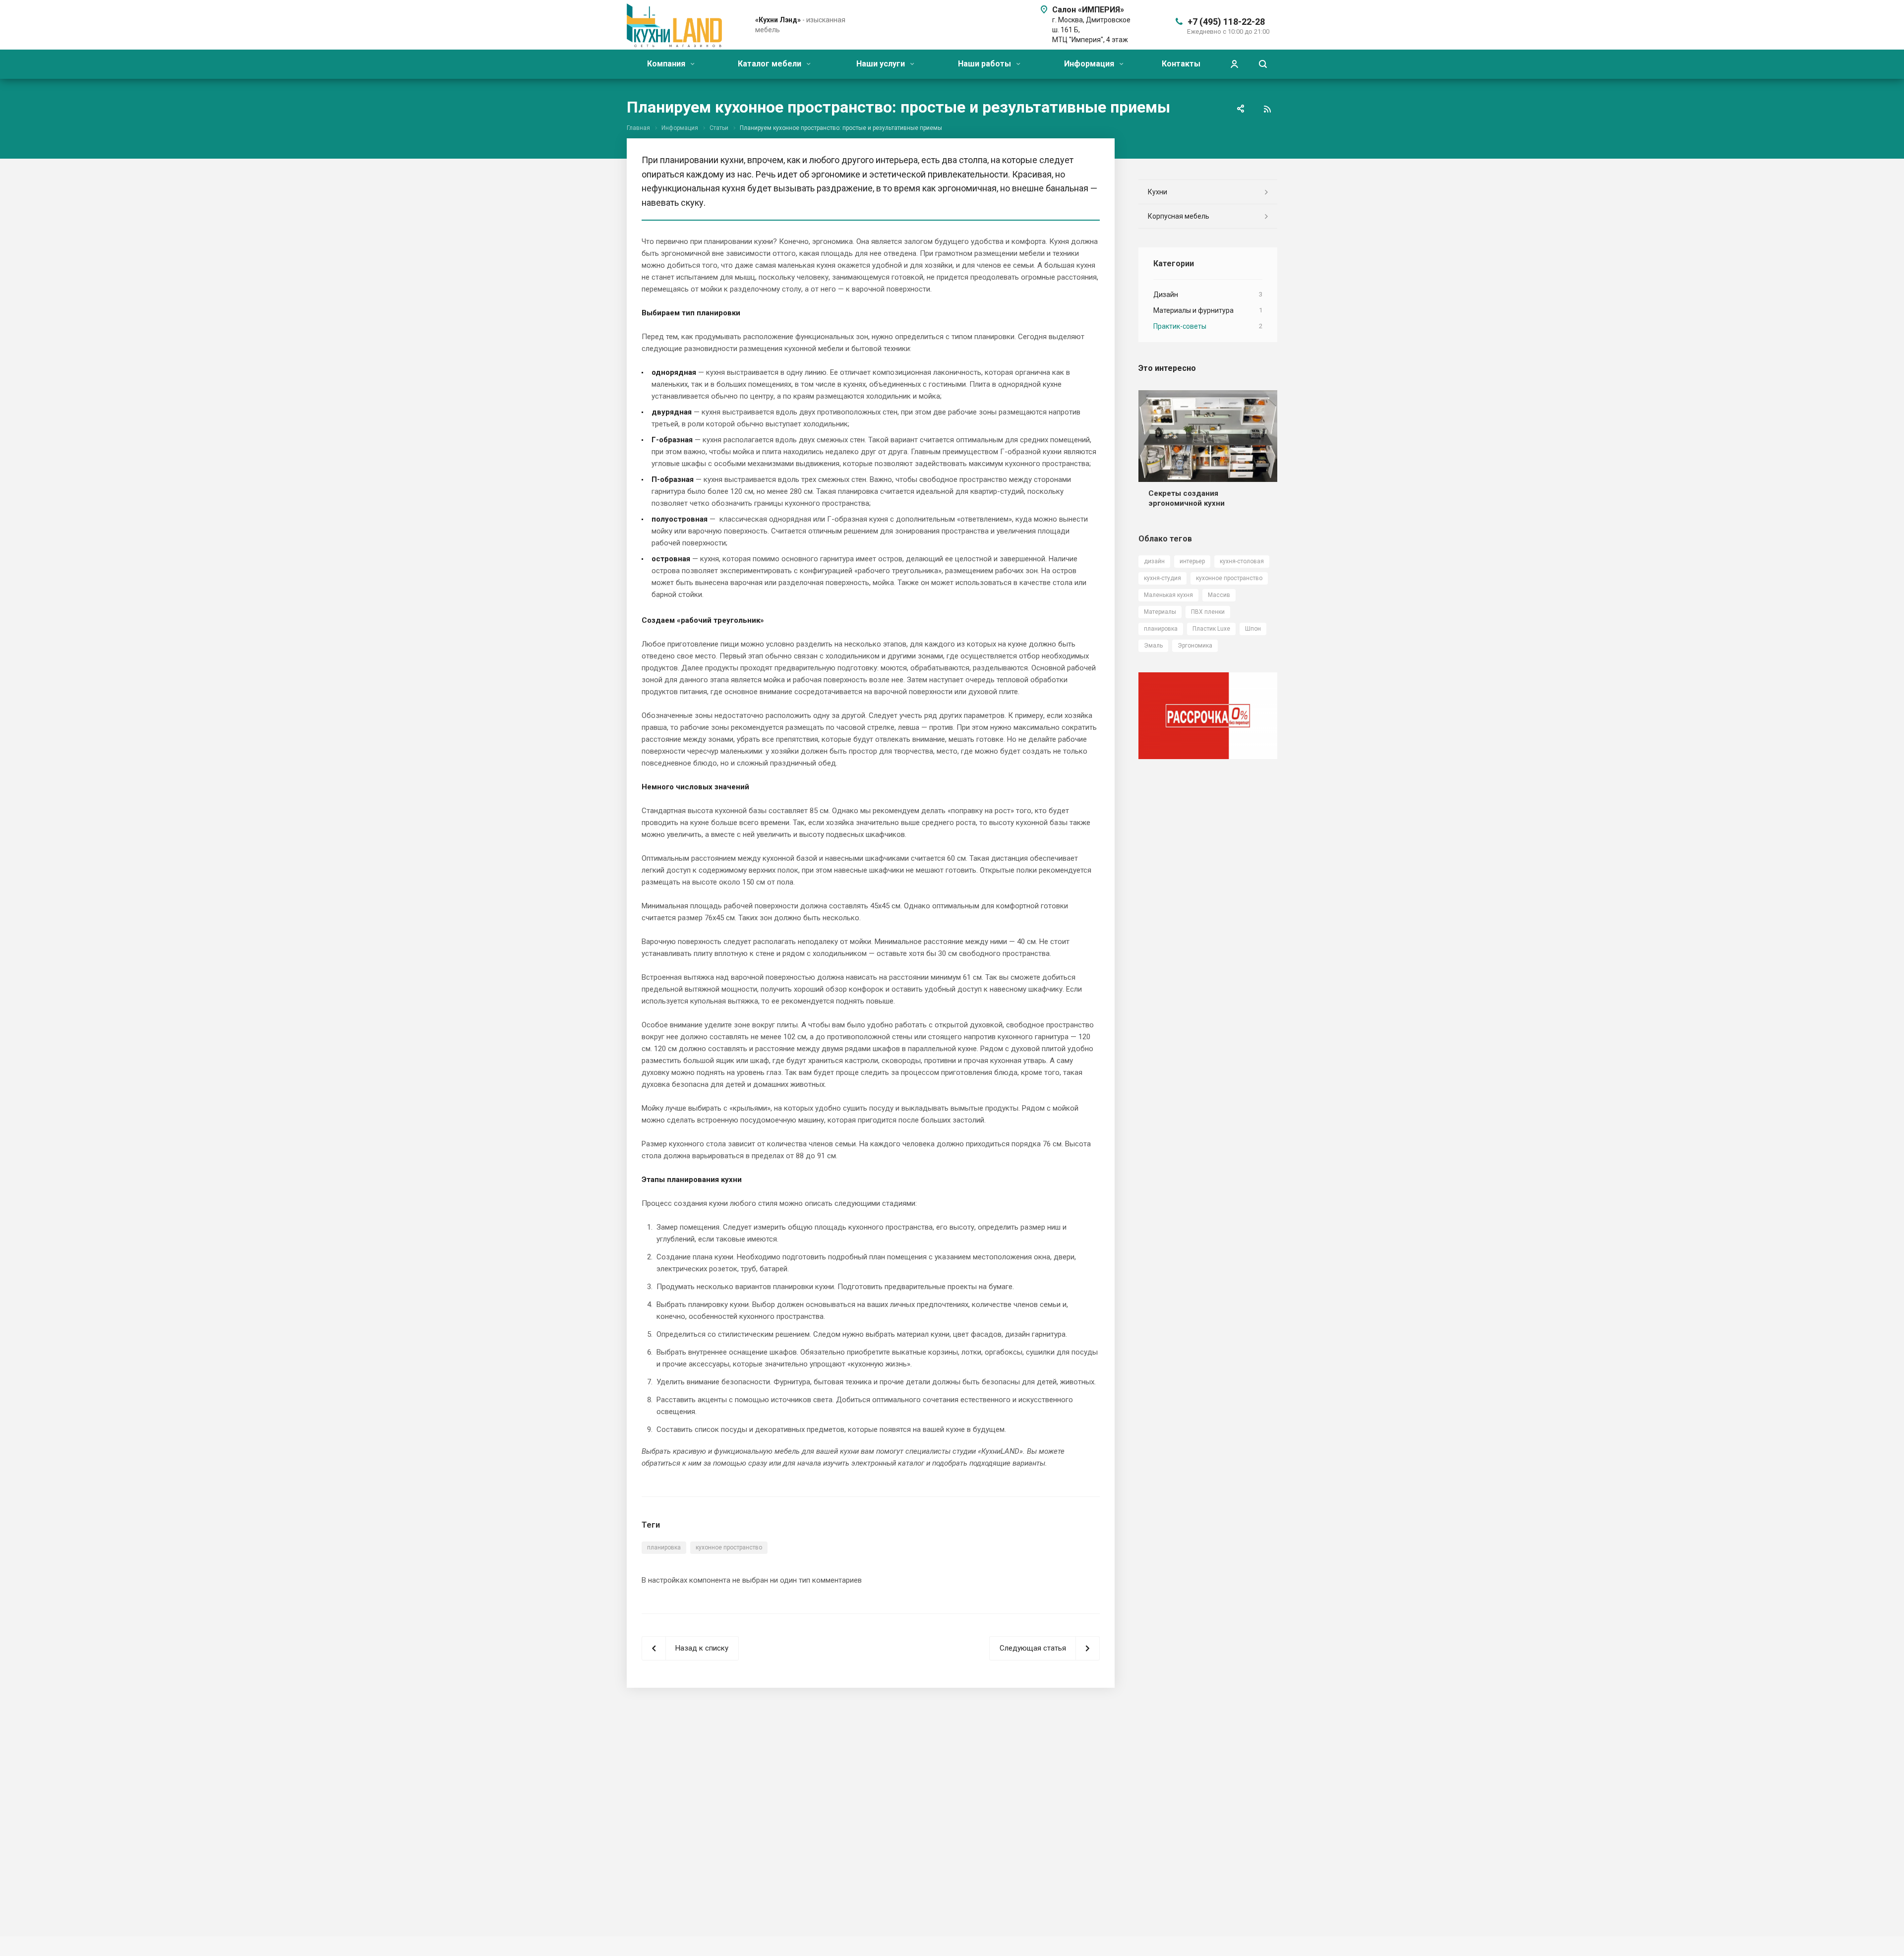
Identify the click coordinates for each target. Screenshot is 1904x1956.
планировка (664, 1547)
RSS (1267, 109)
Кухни (1158, 192)
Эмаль (1153, 646)
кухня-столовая (1242, 561)
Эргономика (1195, 646)
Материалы (1160, 612)
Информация (1090, 64)
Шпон (1253, 629)
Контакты (1181, 64)
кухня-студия (1162, 578)
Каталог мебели (771, 64)
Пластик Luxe (1211, 629)
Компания (667, 64)
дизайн (1154, 561)
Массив (1219, 595)
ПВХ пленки (1208, 612)
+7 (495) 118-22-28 (1226, 22)
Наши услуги (882, 64)
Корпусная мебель (1179, 216)
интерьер (1192, 561)
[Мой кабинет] (1234, 64)
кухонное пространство (729, 1547)
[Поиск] (1263, 64)
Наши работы (985, 64)
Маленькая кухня (1168, 595)
